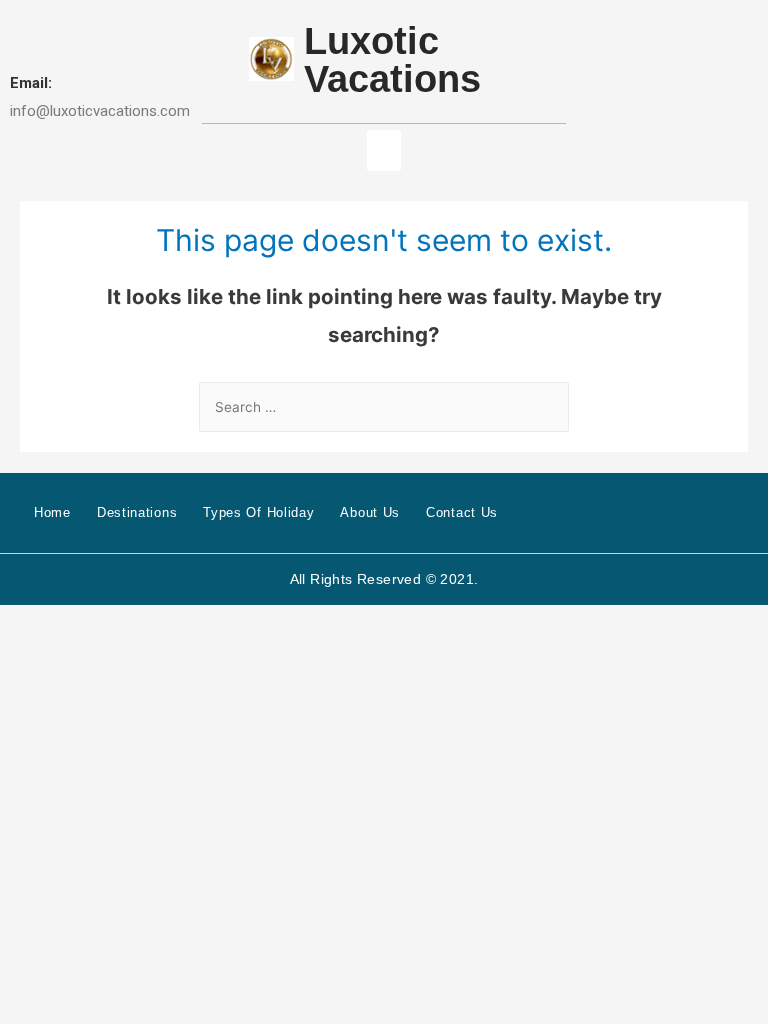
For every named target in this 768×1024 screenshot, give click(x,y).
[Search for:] (384, 407)
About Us (370, 512)
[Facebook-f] (709, 512)
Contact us (462, 512)
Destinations (137, 512)
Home (52, 512)
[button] (384, 150)
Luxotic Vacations (392, 60)
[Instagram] (741, 512)
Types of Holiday (258, 512)
